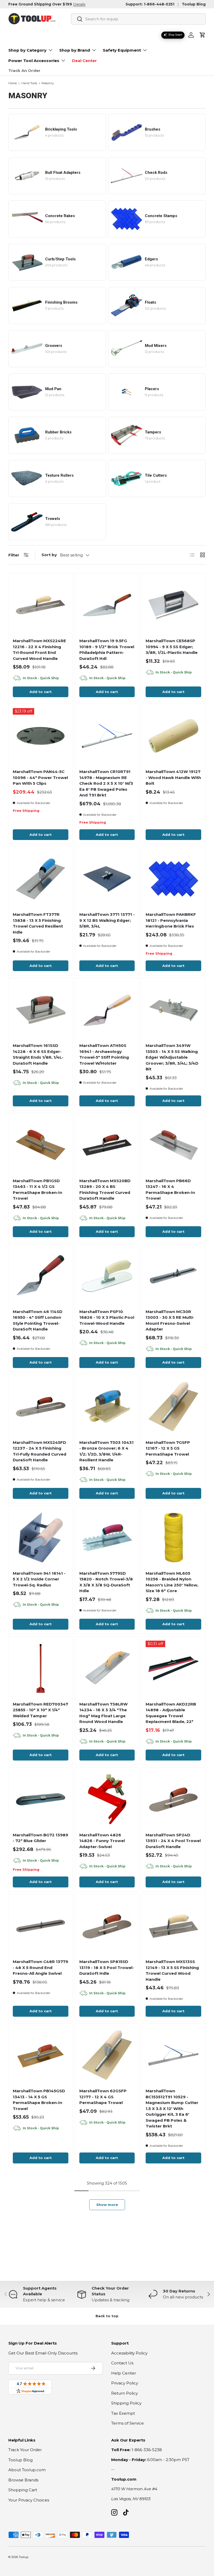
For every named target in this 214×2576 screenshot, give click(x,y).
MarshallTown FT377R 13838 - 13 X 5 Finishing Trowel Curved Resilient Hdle (38, 923)
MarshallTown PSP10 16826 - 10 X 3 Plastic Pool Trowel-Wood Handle (107, 1317)
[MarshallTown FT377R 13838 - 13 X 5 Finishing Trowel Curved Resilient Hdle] (41, 879)
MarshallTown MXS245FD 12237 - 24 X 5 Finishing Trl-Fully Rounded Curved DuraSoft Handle (40, 1451)
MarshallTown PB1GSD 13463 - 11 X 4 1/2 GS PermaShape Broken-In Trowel (37, 1190)
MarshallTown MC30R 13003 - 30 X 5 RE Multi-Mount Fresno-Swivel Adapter (170, 1320)
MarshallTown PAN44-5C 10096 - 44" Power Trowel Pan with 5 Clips (40, 777)
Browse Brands (23, 2480)
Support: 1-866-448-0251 (150, 4)
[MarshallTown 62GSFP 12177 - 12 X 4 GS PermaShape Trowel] (107, 2055)
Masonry (48, 83)
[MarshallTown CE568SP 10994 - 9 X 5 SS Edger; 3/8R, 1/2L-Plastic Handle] (173, 605)
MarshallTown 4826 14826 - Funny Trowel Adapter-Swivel (102, 1841)
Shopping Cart (23, 2490)
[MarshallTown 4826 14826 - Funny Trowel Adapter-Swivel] (107, 1799)
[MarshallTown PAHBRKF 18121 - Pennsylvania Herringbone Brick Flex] (173, 879)
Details (79, 4)
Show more (107, 2205)
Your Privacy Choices (29, 2500)
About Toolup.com (27, 2470)
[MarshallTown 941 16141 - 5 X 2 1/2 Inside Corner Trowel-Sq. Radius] (41, 1538)
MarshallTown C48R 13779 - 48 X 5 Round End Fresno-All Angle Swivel (40, 1967)
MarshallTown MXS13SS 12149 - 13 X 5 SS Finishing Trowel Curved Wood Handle (172, 1970)
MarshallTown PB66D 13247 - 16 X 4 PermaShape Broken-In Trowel (170, 1190)
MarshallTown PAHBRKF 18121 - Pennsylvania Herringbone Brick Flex (171, 920)
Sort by (49, 555)
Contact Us (122, 2363)
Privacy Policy (125, 2383)
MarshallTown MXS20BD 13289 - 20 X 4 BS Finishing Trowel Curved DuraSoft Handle (105, 1190)
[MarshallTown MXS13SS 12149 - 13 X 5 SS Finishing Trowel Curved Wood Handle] (173, 1926)
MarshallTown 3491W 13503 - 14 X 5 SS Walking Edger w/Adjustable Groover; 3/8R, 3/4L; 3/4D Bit (172, 1057)
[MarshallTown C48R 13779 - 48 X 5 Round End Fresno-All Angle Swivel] (41, 1926)
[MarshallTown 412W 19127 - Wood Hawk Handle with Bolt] (173, 736)
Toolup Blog (194, 4)
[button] (203, 35)
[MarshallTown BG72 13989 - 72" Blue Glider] (41, 1799)
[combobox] (138, 19)
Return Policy (124, 2393)
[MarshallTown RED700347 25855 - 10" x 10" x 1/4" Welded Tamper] (41, 1668)
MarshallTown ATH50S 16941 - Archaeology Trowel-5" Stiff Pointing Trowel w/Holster (104, 1054)
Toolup (23, 2557)
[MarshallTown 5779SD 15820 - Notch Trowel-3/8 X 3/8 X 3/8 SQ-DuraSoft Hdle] (107, 1538)
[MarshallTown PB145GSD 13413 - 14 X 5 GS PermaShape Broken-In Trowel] (41, 2055)
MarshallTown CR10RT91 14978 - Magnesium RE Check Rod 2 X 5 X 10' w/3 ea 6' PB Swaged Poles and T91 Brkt (106, 783)
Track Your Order (25, 2450)
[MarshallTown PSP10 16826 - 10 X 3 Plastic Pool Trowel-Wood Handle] (107, 1276)
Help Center (124, 2373)
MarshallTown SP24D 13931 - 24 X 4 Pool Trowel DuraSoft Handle (173, 1841)
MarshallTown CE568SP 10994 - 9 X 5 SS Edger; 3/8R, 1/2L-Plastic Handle (172, 647)
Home (13, 83)
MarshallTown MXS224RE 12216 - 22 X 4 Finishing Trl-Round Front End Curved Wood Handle (39, 650)
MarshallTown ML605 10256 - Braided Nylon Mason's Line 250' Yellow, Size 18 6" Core (172, 1582)
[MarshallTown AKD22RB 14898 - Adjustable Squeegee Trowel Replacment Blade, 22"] (173, 1668)
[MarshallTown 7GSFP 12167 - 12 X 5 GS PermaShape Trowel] (173, 1407)
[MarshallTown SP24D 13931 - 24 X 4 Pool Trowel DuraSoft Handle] (173, 1799)
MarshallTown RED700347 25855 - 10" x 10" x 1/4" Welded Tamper (40, 1710)
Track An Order (24, 70)
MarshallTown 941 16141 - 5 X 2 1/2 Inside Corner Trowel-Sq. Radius (39, 1579)
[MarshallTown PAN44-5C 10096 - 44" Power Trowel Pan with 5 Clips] (41, 736)
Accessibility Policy (129, 2353)
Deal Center (84, 61)
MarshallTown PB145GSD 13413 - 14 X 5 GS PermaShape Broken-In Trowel (39, 2100)
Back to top (107, 2316)
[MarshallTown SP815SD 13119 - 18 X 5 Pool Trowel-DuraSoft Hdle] (107, 1926)
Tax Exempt (123, 2413)
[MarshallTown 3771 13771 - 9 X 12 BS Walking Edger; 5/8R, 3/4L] (107, 879)
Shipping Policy (126, 2403)
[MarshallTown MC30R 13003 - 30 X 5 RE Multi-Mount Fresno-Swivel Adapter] (173, 1276)
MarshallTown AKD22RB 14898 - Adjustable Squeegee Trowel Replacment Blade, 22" (171, 1713)
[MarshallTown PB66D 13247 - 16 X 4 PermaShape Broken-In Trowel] (173, 1145)
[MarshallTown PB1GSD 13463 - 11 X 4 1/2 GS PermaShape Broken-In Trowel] (41, 1145)
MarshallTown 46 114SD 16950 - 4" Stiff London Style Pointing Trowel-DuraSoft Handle (38, 1320)
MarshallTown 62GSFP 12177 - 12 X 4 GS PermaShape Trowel (103, 2097)
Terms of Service (127, 2423)
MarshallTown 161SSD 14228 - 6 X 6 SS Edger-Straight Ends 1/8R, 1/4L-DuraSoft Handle (38, 1054)
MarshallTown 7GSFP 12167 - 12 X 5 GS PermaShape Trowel (168, 1448)
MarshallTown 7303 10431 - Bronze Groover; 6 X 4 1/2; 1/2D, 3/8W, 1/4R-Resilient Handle (106, 1451)
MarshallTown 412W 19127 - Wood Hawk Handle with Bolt (173, 777)
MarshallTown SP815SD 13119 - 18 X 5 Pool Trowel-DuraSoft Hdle (107, 1967)
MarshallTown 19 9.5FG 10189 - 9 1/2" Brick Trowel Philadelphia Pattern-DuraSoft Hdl (107, 650)
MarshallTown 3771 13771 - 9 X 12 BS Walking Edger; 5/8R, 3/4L (107, 920)
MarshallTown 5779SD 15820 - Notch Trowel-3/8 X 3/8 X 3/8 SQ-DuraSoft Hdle (106, 1582)
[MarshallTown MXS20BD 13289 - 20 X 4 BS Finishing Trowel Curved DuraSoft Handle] (107, 1145)
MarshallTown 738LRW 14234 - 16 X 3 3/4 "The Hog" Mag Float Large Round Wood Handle (103, 1713)
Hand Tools (29, 83)
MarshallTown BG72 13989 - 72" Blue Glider (40, 1838)
